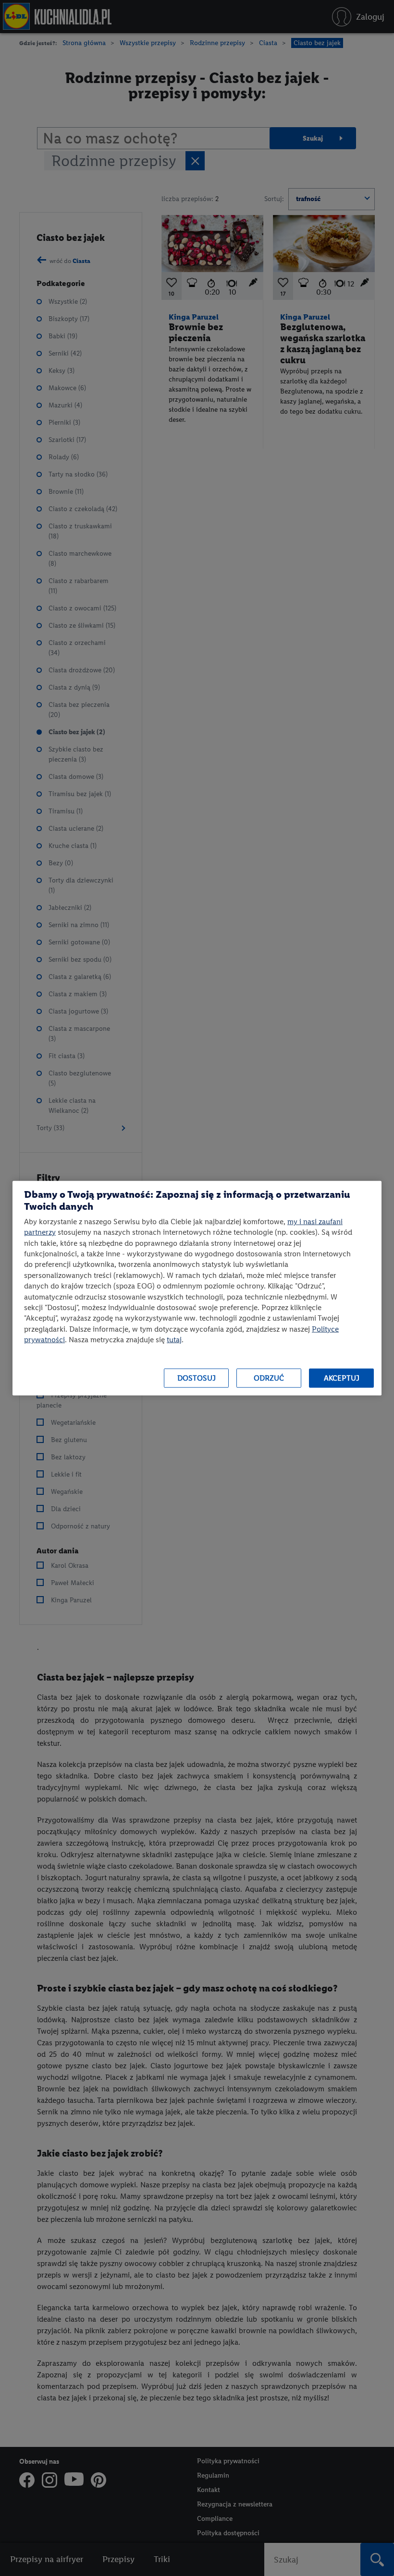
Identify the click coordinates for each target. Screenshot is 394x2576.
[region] (197, 1288)
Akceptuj (342, 1378)
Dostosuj (197, 1378)
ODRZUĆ (269, 1378)
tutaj (174, 1340)
